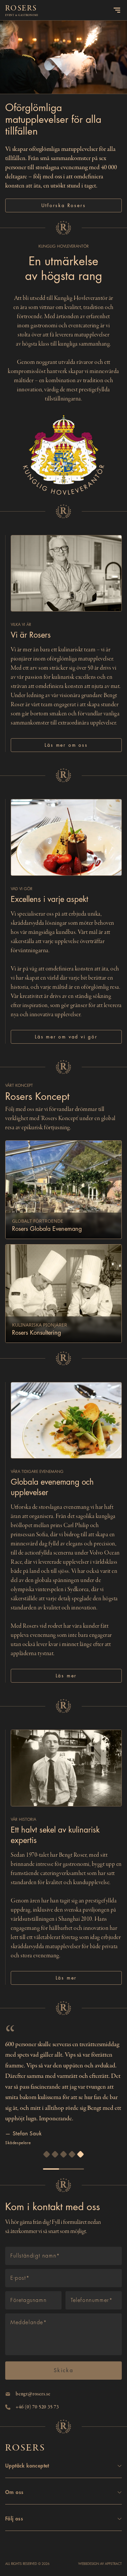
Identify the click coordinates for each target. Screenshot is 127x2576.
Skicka (63, 2371)
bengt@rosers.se (33, 2394)
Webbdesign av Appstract (100, 2564)
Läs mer (66, 1676)
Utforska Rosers (64, 205)
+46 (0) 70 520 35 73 (37, 2407)
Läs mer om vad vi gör (66, 1037)
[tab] (47, 2154)
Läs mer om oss (66, 745)
